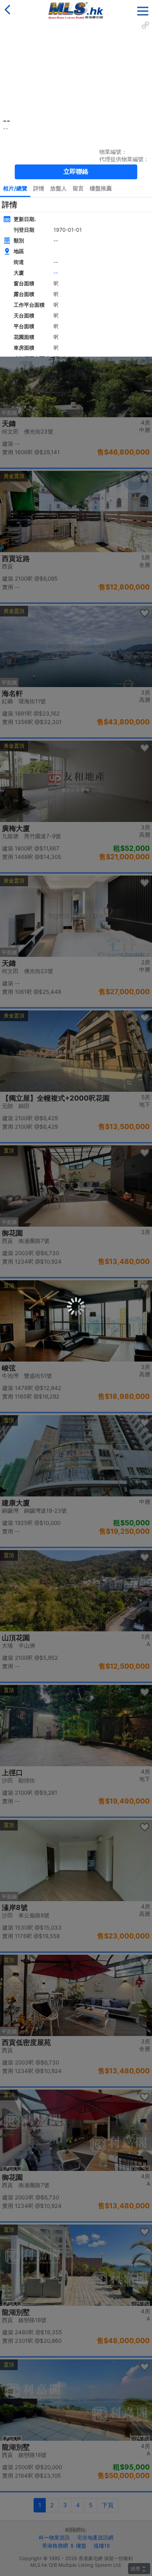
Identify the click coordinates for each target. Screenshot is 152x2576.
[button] (143, 9)
